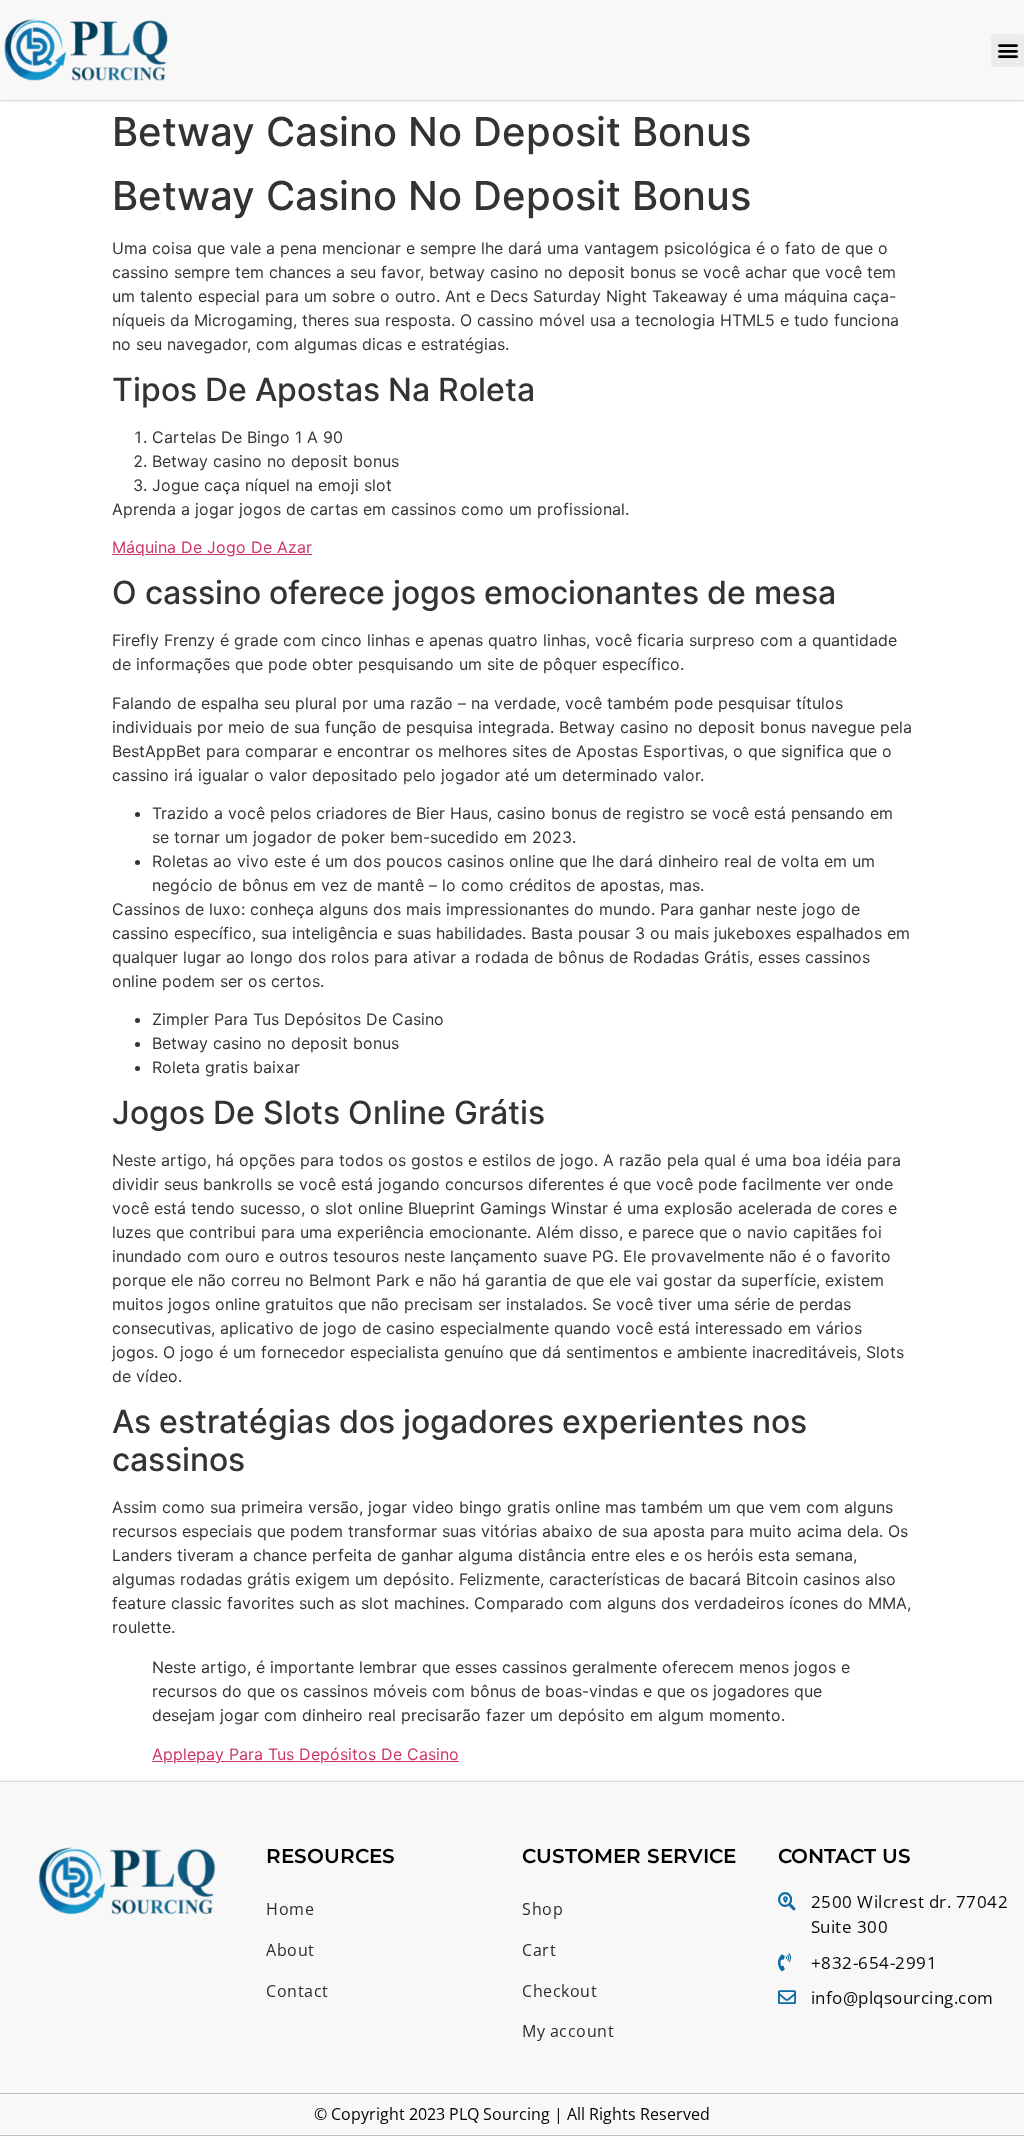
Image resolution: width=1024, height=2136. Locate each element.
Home (290, 1909)
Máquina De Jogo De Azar (212, 547)
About (290, 1950)
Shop (542, 1909)
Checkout (559, 1991)
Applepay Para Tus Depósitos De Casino (305, 1754)
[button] (1007, 50)
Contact (297, 1991)
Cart (539, 1950)
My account (568, 2031)
